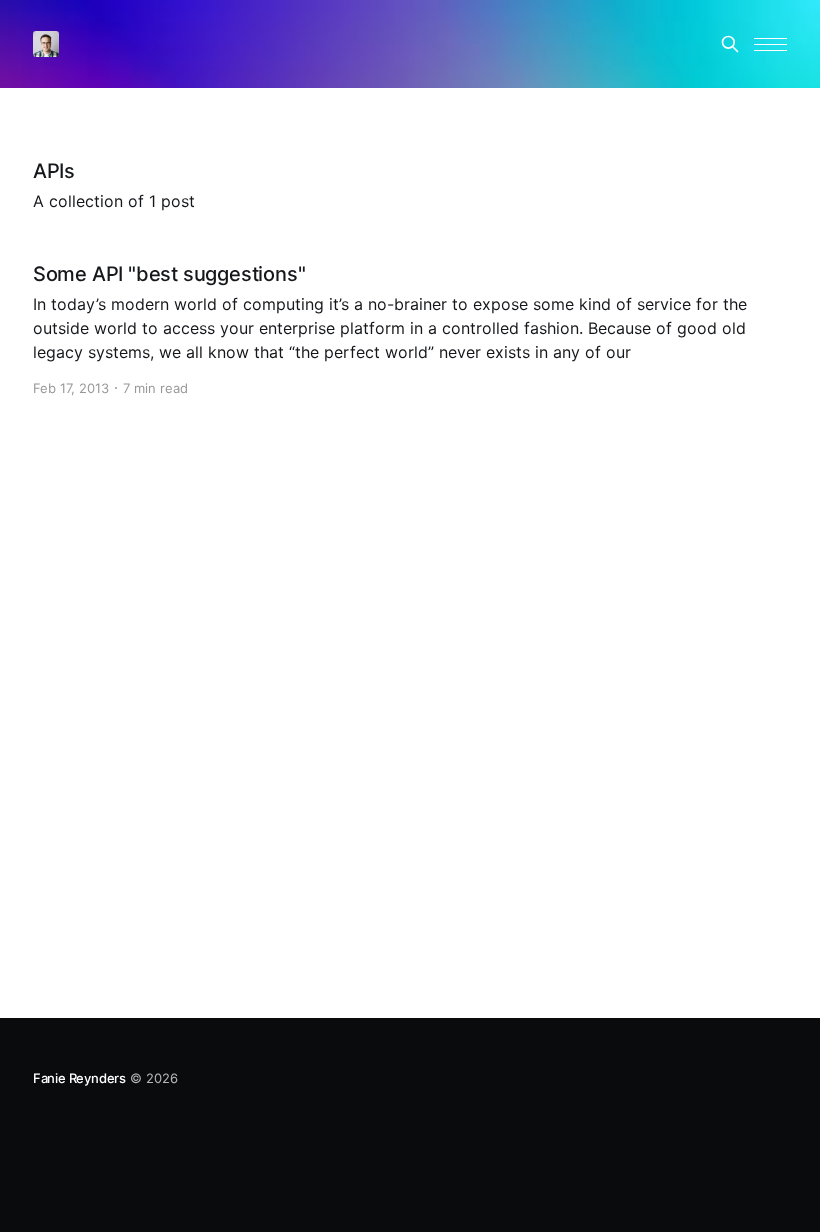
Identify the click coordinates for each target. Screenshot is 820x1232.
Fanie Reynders (79, 1078)
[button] (770, 44)
